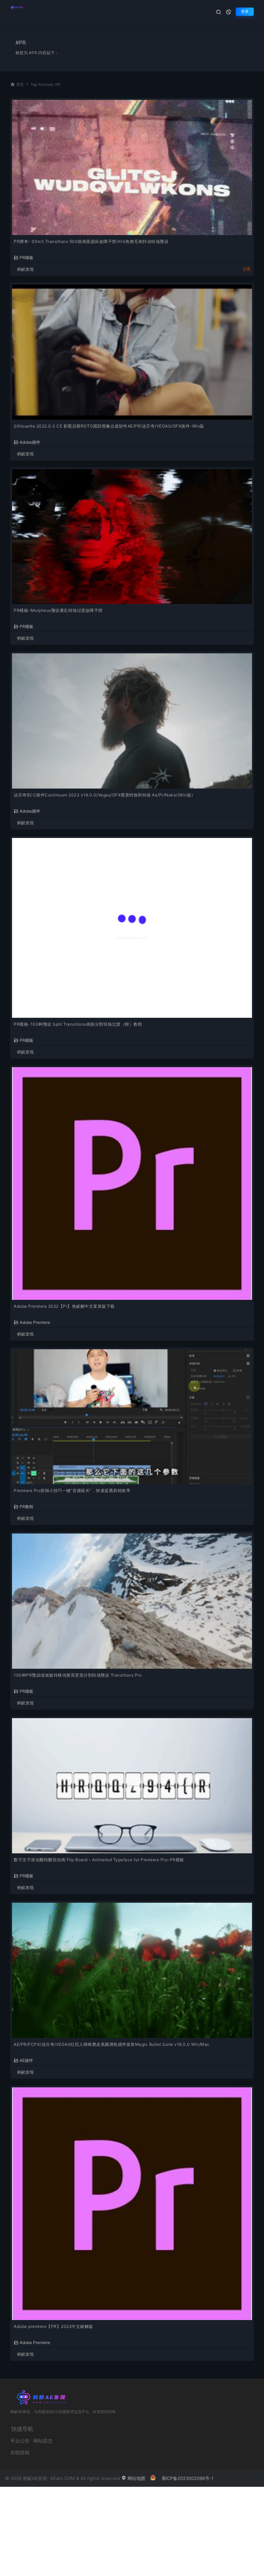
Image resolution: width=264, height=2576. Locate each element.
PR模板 (26, 257)
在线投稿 (20, 2452)
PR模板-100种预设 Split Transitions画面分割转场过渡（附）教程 (78, 1024)
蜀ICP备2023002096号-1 (188, 2478)
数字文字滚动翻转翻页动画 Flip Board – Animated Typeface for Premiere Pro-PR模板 (99, 1860)
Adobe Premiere (35, 1322)
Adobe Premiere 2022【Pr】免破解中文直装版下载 (64, 1306)
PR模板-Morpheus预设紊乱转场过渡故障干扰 (58, 610)
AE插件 (26, 2060)
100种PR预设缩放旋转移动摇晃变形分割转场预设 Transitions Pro (78, 1675)
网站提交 (43, 2441)
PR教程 (26, 1506)
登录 (245, 11)
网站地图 (136, 2478)
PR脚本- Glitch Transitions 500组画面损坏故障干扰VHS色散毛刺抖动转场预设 (91, 241)
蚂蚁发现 (25, 269)
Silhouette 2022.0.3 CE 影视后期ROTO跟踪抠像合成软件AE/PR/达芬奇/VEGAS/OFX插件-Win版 (109, 426)
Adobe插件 (30, 442)
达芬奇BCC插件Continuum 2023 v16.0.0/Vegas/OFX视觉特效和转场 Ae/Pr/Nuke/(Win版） (105, 795)
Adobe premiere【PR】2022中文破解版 (53, 2326)
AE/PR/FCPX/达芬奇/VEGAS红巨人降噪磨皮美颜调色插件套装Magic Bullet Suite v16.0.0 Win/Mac (112, 2044)
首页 (20, 85)
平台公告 (20, 2441)
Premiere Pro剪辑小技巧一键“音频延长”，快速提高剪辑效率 (72, 1490)
